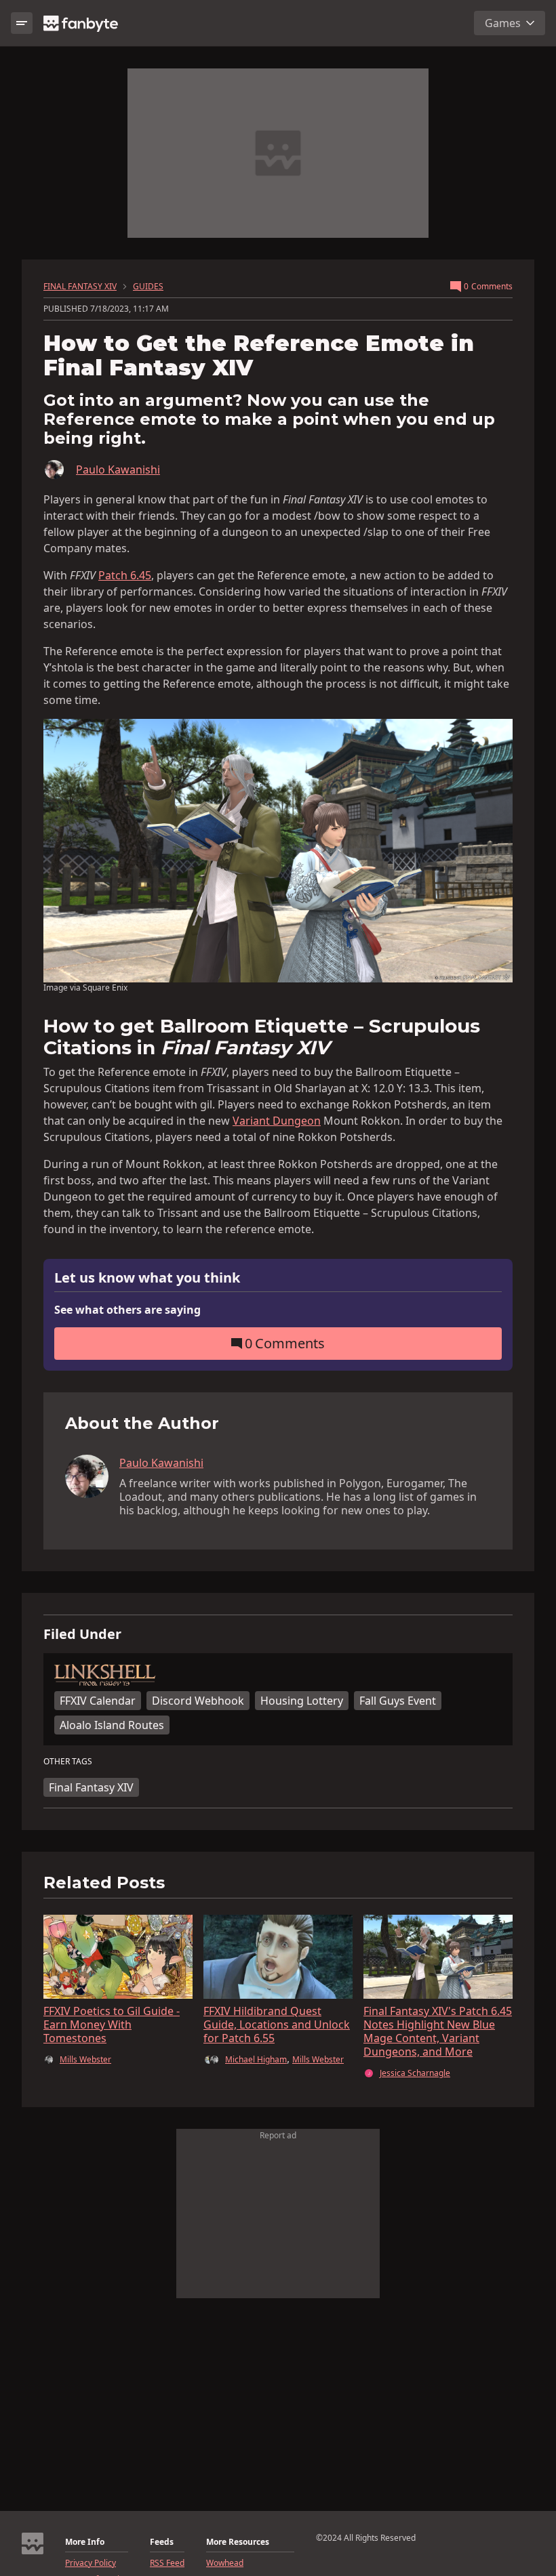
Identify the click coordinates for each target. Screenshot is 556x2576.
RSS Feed (167, 2563)
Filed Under (82, 1634)
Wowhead (225, 2563)
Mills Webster (85, 2060)
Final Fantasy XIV (91, 1787)
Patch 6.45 (125, 575)
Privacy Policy (91, 2563)
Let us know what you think (147, 1278)
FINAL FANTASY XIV (80, 287)
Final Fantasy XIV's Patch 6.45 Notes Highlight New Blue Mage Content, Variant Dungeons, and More (438, 2031)
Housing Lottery (302, 1701)
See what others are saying (127, 1310)
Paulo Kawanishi (118, 470)
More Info (85, 2542)
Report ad (278, 2135)
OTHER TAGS (68, 1762)
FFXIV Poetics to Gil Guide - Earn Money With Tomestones (112, 2024)
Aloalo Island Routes (112, 1725)
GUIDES (148, 287)
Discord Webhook (198, 1701)
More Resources (238, 2542)
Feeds (162, 2542)
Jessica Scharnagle (415, 2073)
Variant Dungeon (277, 1121)
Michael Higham (256, 2059)
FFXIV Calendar (98, 1701)
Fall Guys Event (398, 1701)
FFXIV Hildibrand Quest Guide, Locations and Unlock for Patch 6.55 (277, 2024)
